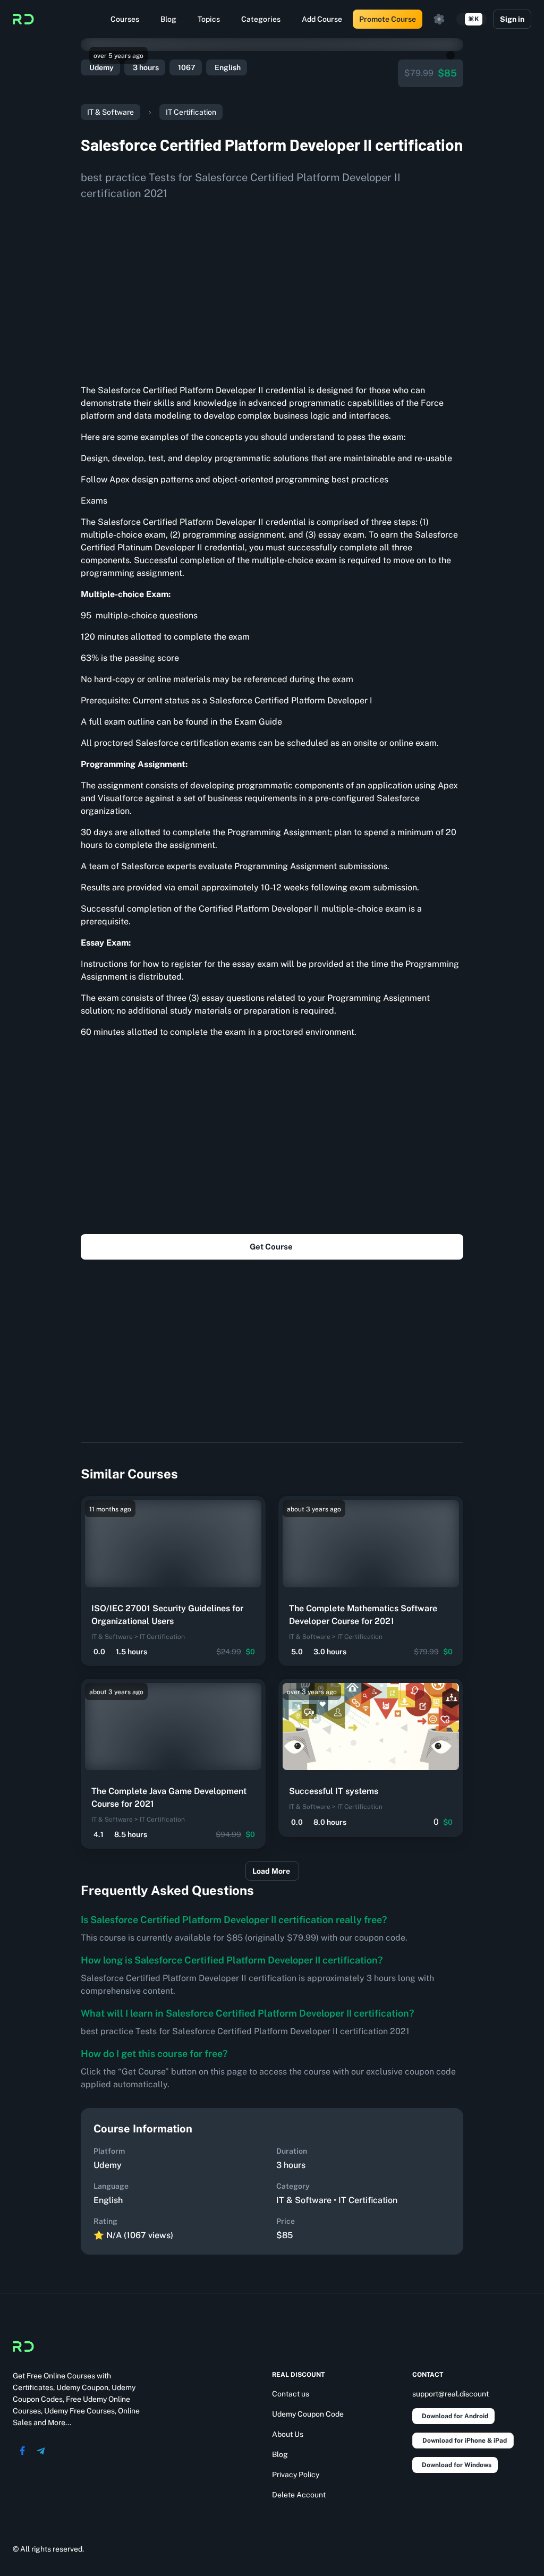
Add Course (322, 19)
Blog (168, 19)
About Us (288, 2434)
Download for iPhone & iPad (465, 2441)
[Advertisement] (272, 288)
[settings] (439, 19)
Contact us (291, 2394)
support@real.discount (450, 2394)
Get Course (271, 1247)
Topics (209, 19)
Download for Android (455, 2416)
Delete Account (299, 2495)
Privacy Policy (296, 2475)
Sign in (512, 19)
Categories (261, 19)
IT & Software (110, 112)
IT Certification (191, 112)
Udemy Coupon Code (308, 2414)
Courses (125, 19)
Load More (271, 1871)
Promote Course (388, 19)
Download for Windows (457, 2465)
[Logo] (23, 19)
